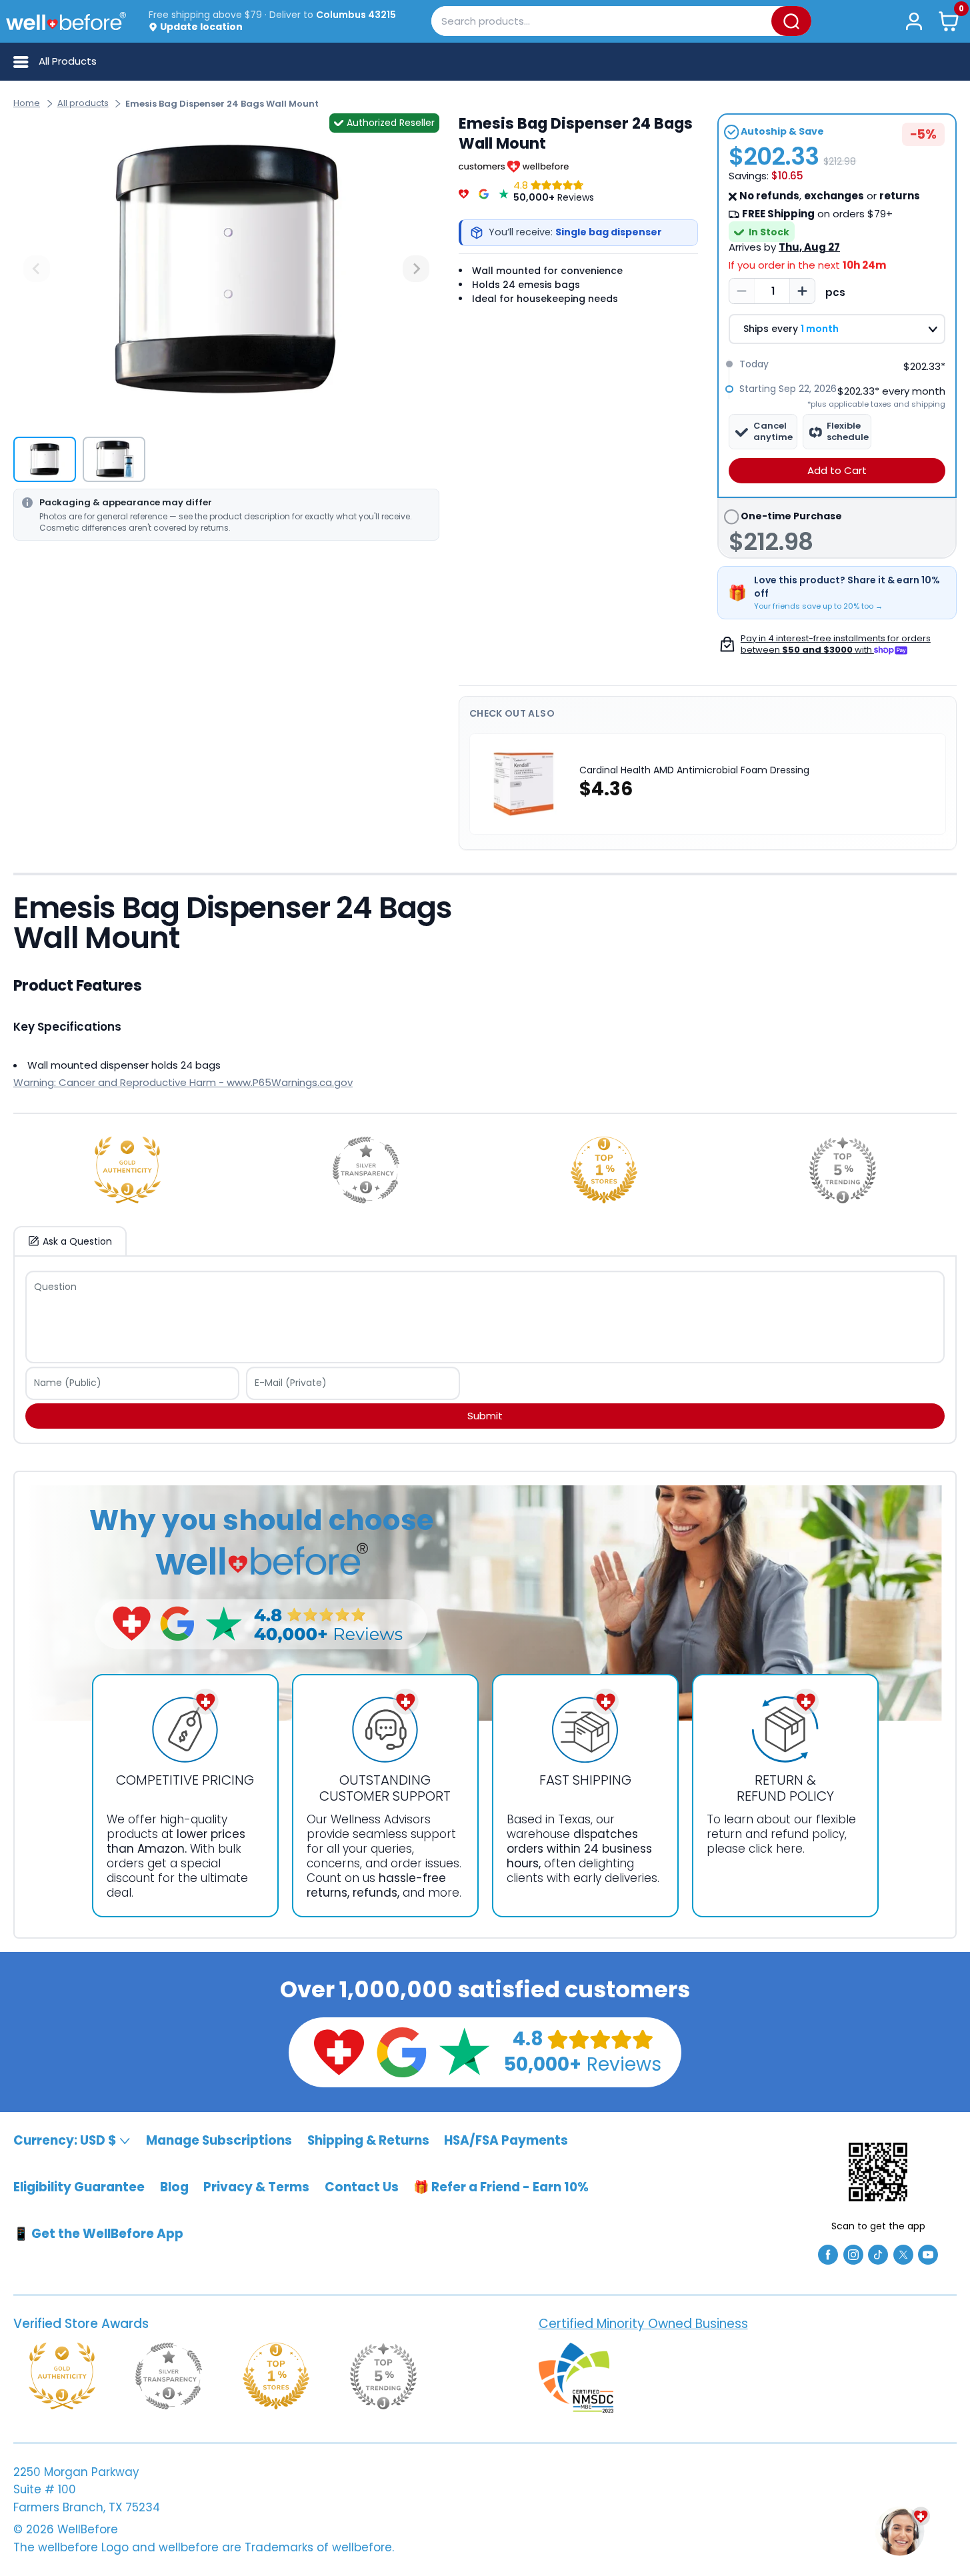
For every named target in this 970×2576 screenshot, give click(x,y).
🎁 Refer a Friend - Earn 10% (501, 2187)
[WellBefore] (66, 21)
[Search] (791, 21)
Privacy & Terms (256, 2187)
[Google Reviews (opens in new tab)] (401, 2051)
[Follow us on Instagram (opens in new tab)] (853, 2254)
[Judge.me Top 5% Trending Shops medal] (843, 1170)
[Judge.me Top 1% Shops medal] (604, 1170)
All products (83, 103)
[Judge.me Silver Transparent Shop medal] (366, 1170)
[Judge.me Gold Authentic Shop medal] (127, 1170)
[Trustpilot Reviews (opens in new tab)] (464, 2051)
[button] (949, 21)
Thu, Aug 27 (809, 247)
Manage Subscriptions (219, 2140)
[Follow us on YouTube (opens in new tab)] (928, 2254)
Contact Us (362, 2187)
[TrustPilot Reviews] (504, 191)
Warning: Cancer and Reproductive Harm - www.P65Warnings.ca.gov (183, 1082)
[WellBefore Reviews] (464, 191)
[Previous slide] (37, 269)
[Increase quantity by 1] (802, 291)
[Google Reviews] (484, 191)
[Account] (914, 21)
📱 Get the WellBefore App (98, 2234)
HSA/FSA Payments (506, 2140)
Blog (174, 2187)
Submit (485, 1416)
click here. (777, 1849)
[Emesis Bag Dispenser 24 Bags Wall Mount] (226, 269)
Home (27, 103)
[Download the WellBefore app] (878, 2172)
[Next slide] (416, 269)
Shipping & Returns (368, 2140)
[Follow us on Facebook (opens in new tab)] (828, 2254)
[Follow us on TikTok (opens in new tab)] (878, 2254)
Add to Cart (837, 470)
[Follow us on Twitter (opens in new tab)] (903, 2254)
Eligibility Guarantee (79, 2187)
